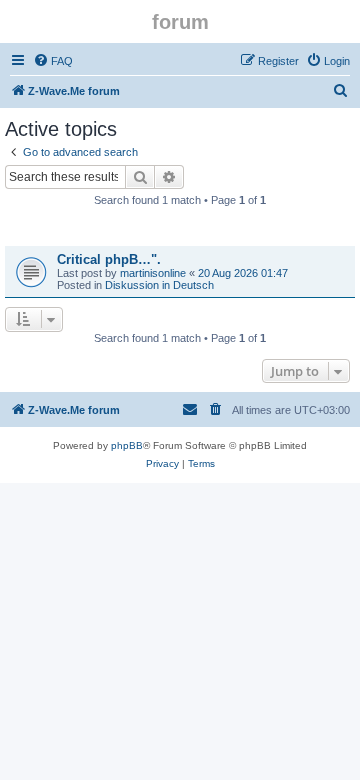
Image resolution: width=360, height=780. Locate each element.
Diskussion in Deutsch (159, 285)
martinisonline (153, 273)
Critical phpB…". (109, 259)
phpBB (127, 445)
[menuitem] (53, 61)
